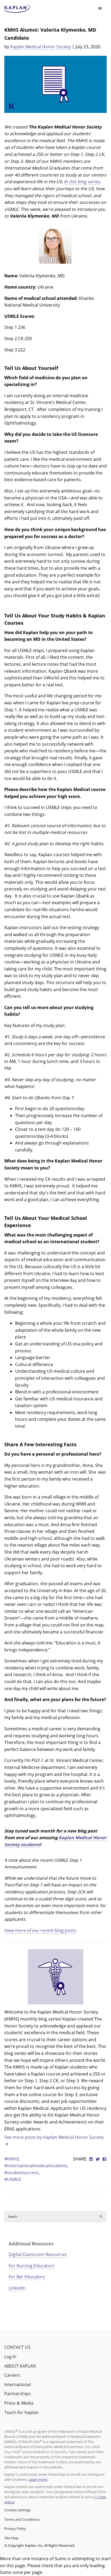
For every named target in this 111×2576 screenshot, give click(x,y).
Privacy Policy (15, 2529)
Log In (10, 2357)
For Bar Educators (27, 2277)
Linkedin (17, 2288)
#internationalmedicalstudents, (36, 2166)
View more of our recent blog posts (40, 1930)
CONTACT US (17, 2347)
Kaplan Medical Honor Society (41, 47)
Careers (12, 2375)
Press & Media (19, 2403)
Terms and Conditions (22, 2519)
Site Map (11, 2538)
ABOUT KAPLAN (20, 2366)
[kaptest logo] (17, 9)
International (18, 2384)
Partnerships (18, 2394)
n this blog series (82, 182)
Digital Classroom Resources (38, 2254)
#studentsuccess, (22, 2173)
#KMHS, (12, 2159)
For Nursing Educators (32, 2266)
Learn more (38, 2479)
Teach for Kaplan (21, 2412)
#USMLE (13, 2179)
